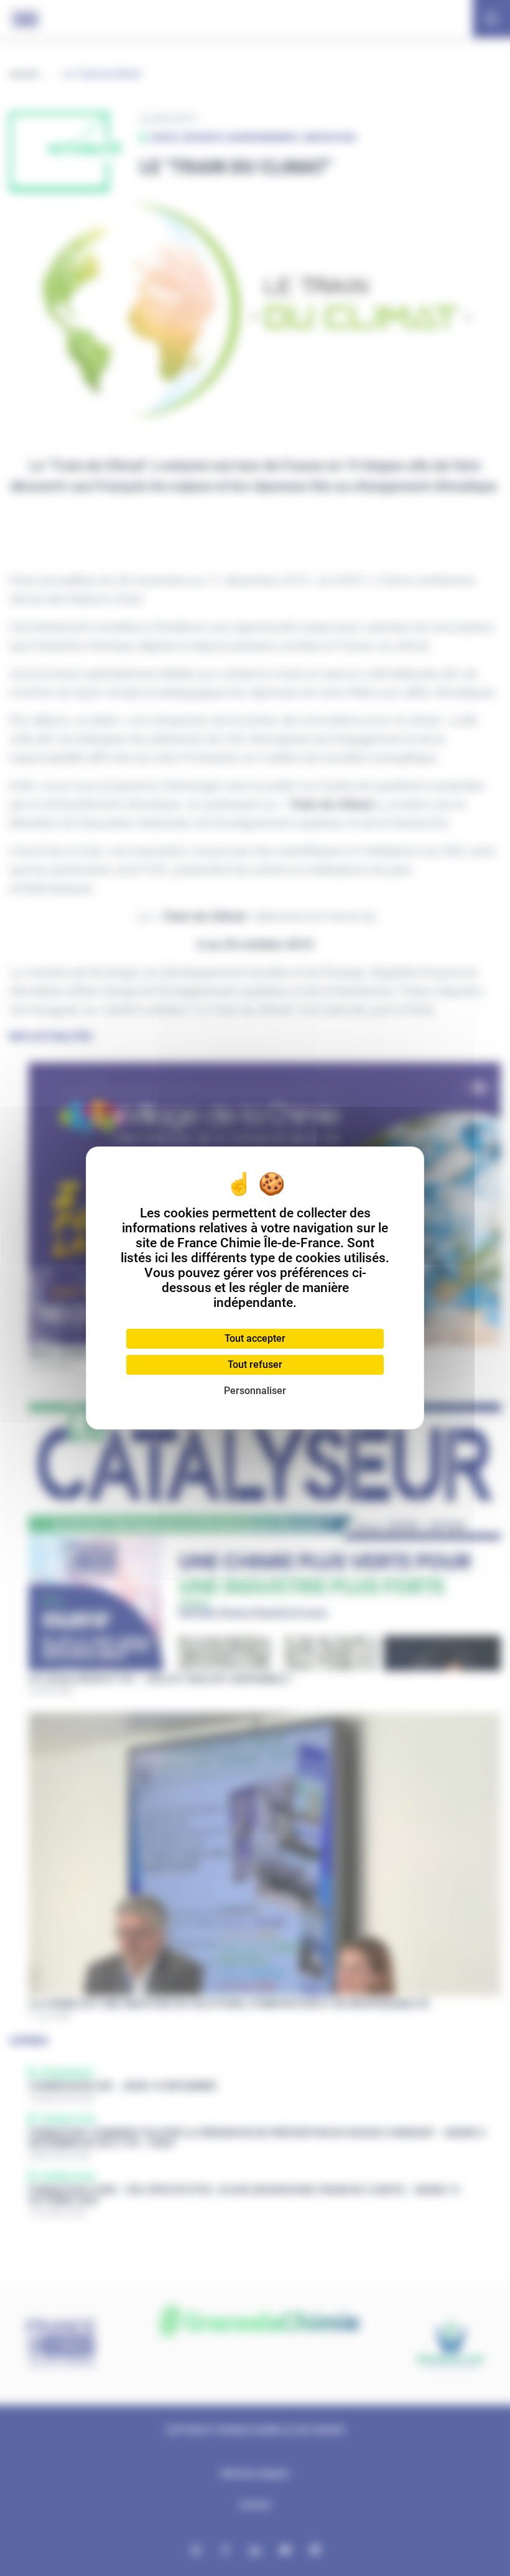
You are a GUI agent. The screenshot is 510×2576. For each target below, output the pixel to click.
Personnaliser (255, 1391)
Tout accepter (255, 1338)
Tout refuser (255, 1365)
